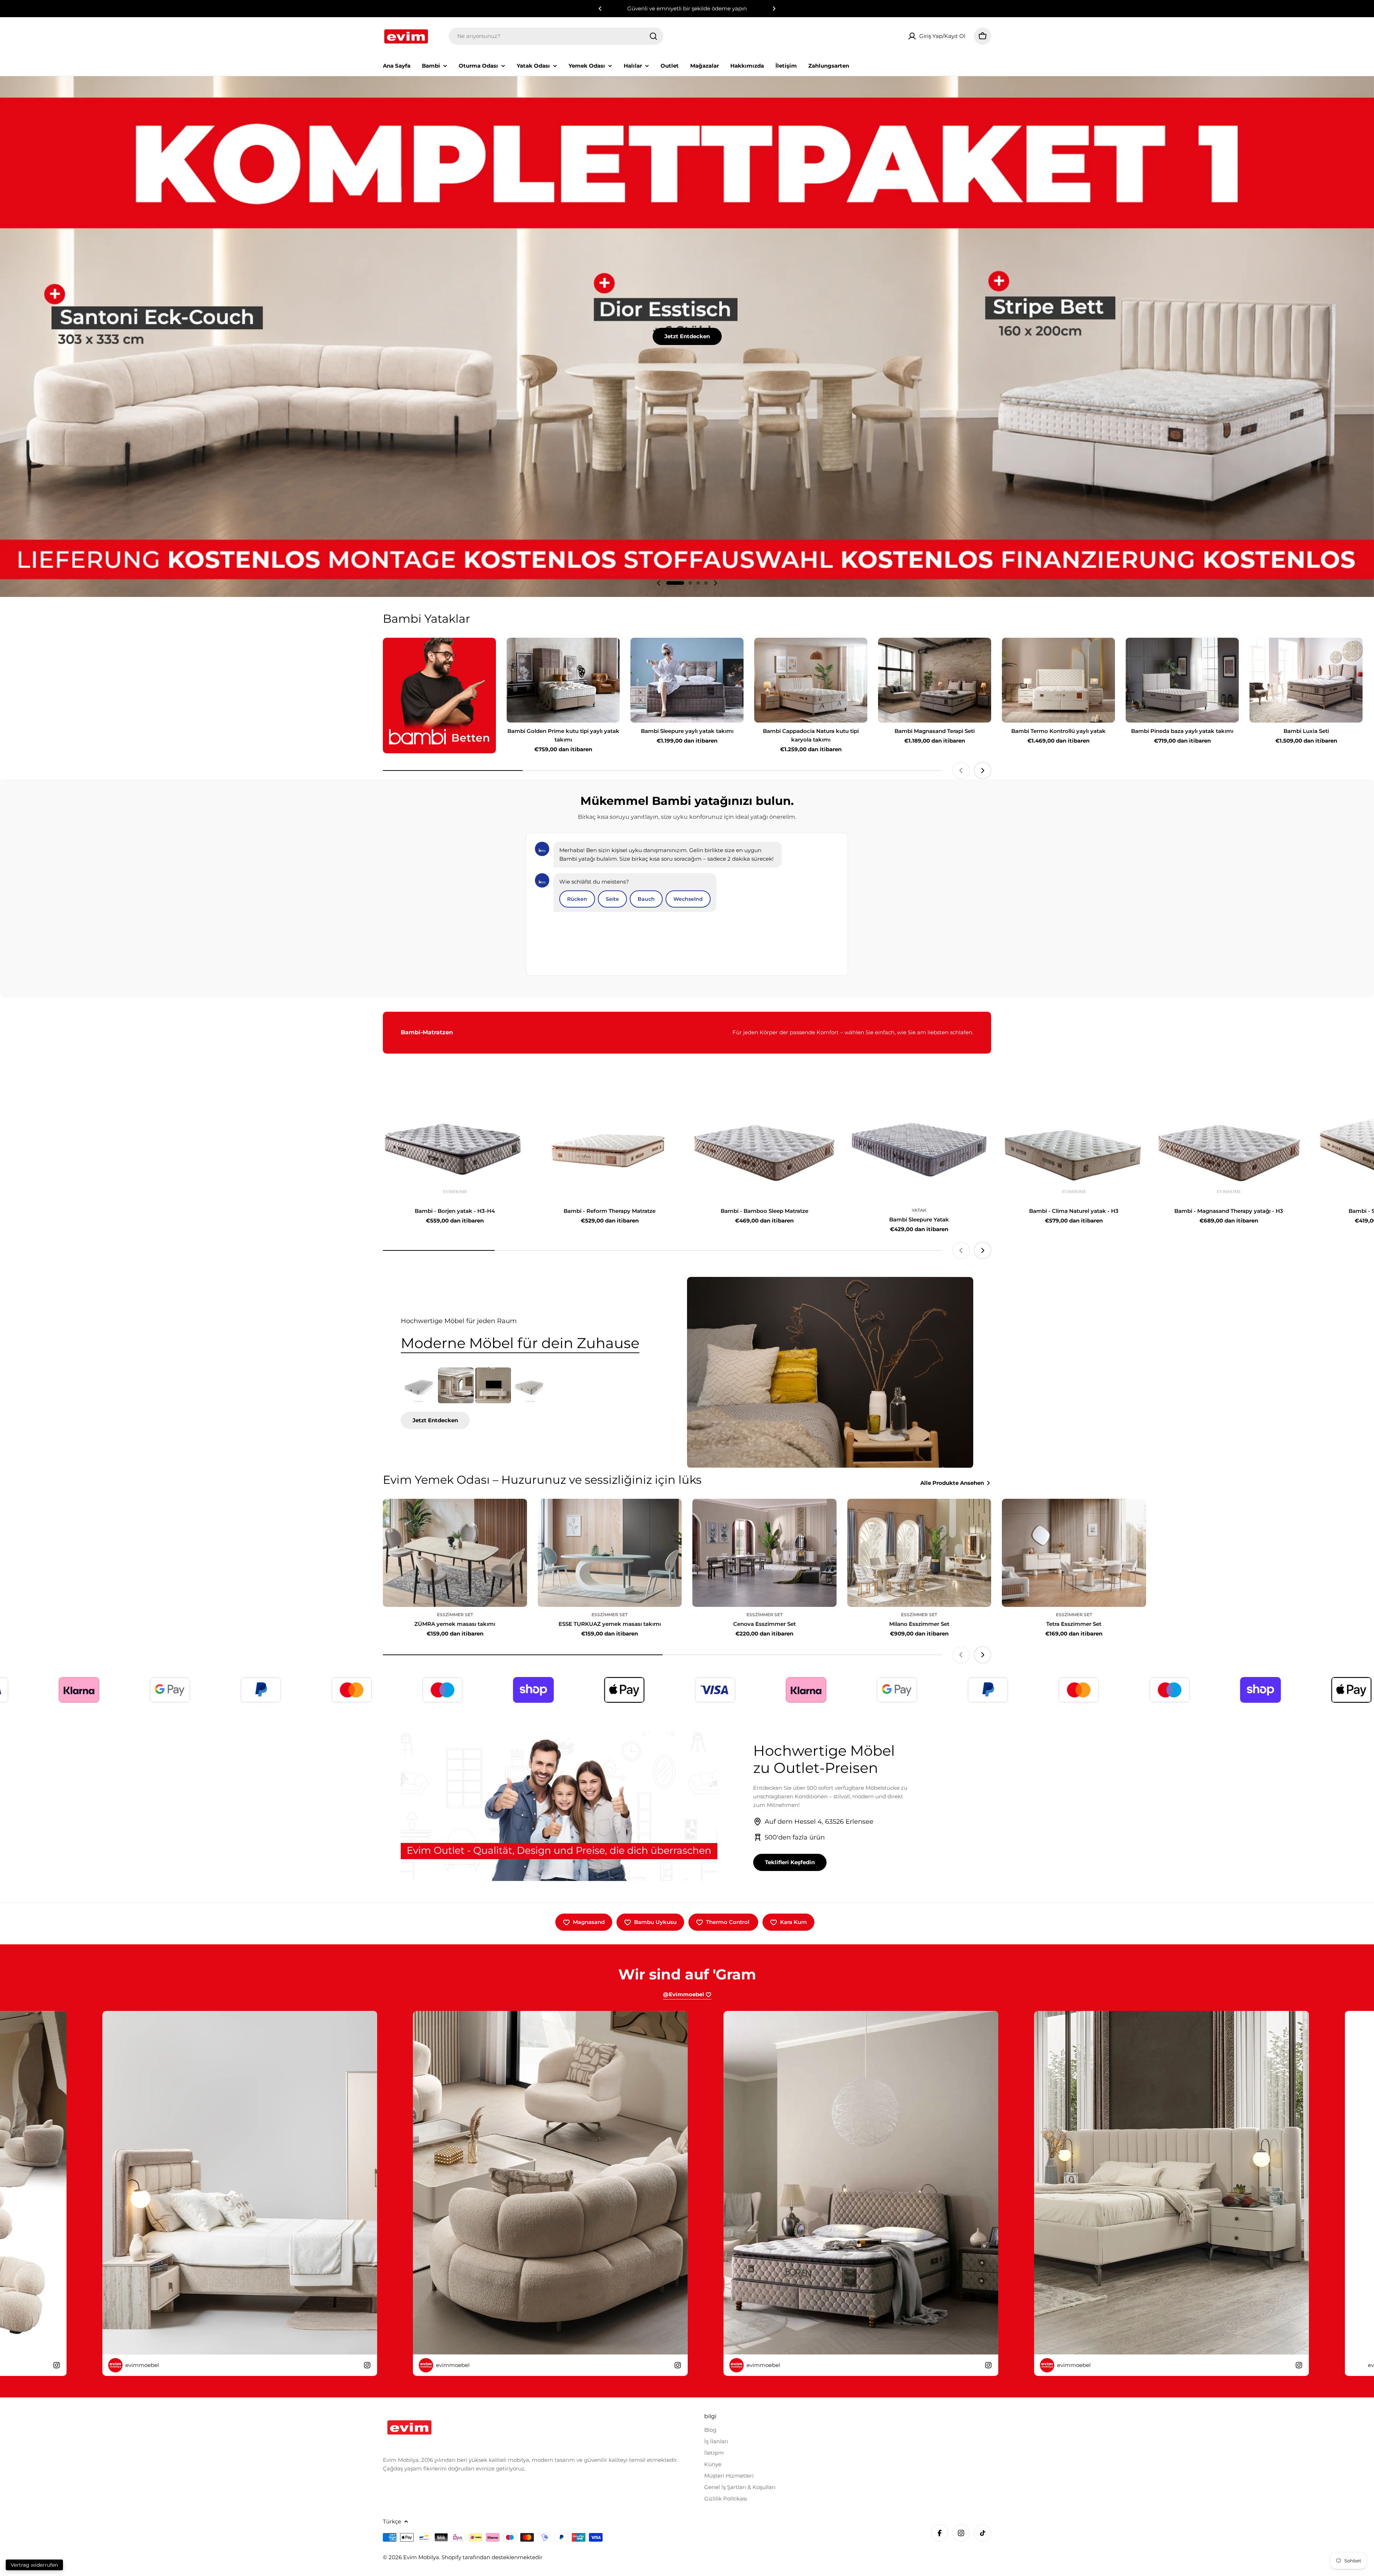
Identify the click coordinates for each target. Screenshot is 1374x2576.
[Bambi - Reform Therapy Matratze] (610, 1148)
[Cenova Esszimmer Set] (764, 1553)
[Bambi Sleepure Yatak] (919, 1148)
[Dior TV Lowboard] (493, 1385)
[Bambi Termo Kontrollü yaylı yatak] (1058, 680)
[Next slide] (715, 583)
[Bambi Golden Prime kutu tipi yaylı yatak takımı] (563, 680)
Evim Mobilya (421, 2557)
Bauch (646, 899)
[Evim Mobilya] (439, 696)
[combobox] (556, 36)
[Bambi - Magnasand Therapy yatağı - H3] (1229, 1148)
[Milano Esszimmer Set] (919, 1553)
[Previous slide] (659, 583)
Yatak (919, 1210)
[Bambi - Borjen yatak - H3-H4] (455, 1148)
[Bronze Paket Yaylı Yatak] (419, 1385)
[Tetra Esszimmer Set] (1074, 1553)
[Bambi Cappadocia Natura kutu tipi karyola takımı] (811, 680)
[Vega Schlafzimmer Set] (456, 1385)
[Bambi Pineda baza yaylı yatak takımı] (1182, 680)
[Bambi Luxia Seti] (1306, 680)
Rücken (577, 899)
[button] (600, 9)
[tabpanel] (526, 1398)
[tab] (520, 1343)
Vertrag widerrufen (34, 2565)
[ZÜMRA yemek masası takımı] (455, 1553)
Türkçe (392, 2521)
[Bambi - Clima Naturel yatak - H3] (1074, 1148)
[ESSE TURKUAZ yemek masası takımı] (610, 1553)
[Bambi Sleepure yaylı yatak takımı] (687, 680)
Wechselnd (688, 899)
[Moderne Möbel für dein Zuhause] (830, 1372)
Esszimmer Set (455, 1615)
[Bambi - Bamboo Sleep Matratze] (764, 1148)
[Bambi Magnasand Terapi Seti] (935, 680)
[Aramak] (653, 36)
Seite (612, 899)
